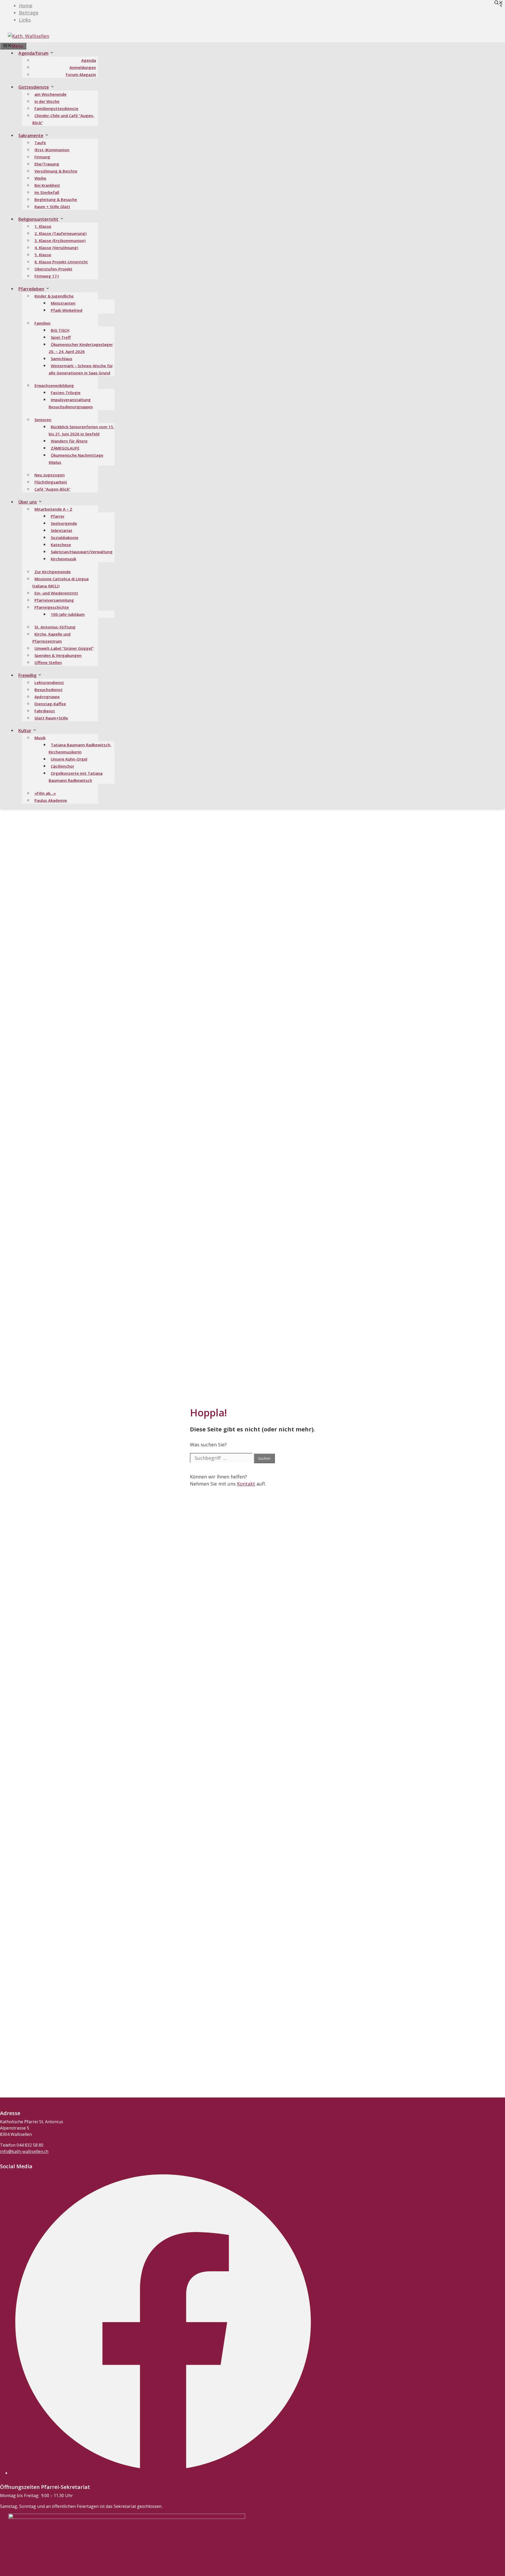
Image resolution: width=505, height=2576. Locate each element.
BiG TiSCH (60, 330)
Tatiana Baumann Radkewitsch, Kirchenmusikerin (80, 748)
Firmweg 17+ (47, 276)
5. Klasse (43, 255)
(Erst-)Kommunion (52, 150)
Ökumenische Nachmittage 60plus (76, 459)
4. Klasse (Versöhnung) (56, 248)
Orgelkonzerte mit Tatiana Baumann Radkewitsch (76, 777)
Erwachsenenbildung (54, 385)
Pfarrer (58, 516)
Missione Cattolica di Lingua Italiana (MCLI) (60, 582)
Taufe (40, 143)
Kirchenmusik (64, 559)
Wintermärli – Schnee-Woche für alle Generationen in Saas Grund (81, 369)
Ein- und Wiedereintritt (56, 593)
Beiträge (29, 13)
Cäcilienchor (62, 766)
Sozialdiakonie (65, 537)
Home (26, 6)
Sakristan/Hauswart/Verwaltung (82, 552)
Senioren (43, 420)
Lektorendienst (49, 682)
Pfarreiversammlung (54, 600)
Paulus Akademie (51, 800)
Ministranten (63, 303)
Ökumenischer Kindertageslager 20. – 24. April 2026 (81, 348)
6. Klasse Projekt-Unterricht (61, 262)
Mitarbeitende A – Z (53, 509)
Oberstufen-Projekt (53, 269)
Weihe (40, 178)
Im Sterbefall (47, 192)
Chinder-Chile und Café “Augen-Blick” (63, 119)
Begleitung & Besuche (56, 199)
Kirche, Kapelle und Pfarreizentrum (51, 638)
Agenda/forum (33, 53)
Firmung (42, 157)
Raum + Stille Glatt (52, 207)
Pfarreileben (31, 289)
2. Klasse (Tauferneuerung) (60, 233)
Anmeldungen (83, 67)
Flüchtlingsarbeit (51, 482)
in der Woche (47, 101)
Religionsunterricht (38, 219)
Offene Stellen (48, 662)
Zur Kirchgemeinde (53, 572)
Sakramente (31, 135)
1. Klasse (43, 226)
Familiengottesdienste (56, 108)
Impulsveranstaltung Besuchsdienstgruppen (71, 403)
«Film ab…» (45, 793)
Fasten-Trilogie (66, 393)
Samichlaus (62, 359)
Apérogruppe (47, 697)
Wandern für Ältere (69, 441)
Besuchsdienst (49, 690)
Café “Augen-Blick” (52, 489)
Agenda (89, 60)
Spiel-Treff (61, 337)
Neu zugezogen (50, 475)
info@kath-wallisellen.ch (24, 2151)
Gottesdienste (34, 87)
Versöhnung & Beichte (56, 171)
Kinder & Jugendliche (54, 296)
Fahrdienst (45, 711)
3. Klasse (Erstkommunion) (60, 240)
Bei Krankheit (47, 185)
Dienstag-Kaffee (50, 704)
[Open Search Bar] (499, 3)
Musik (40, 738)
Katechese (61, 545)
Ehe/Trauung (47, 164)
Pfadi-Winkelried (67, 310)
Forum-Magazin (81, 74)
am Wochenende (50, 94)
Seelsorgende (64, 523)
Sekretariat (62, 530)
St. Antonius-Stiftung (55, 627)
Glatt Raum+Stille (51, 718)
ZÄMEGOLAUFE (65, 448)
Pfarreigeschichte (52, 607)
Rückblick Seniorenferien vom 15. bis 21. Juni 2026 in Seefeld (81, 430)
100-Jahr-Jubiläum (68, 614)
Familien (42, 323)
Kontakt (246, 1484)
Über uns (28, 502)
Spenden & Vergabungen (58, 655)
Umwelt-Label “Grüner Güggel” (64, 648)
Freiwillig (27, 675)
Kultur (25, 731)
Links (25, 20)
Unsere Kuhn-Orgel (69, 759)
